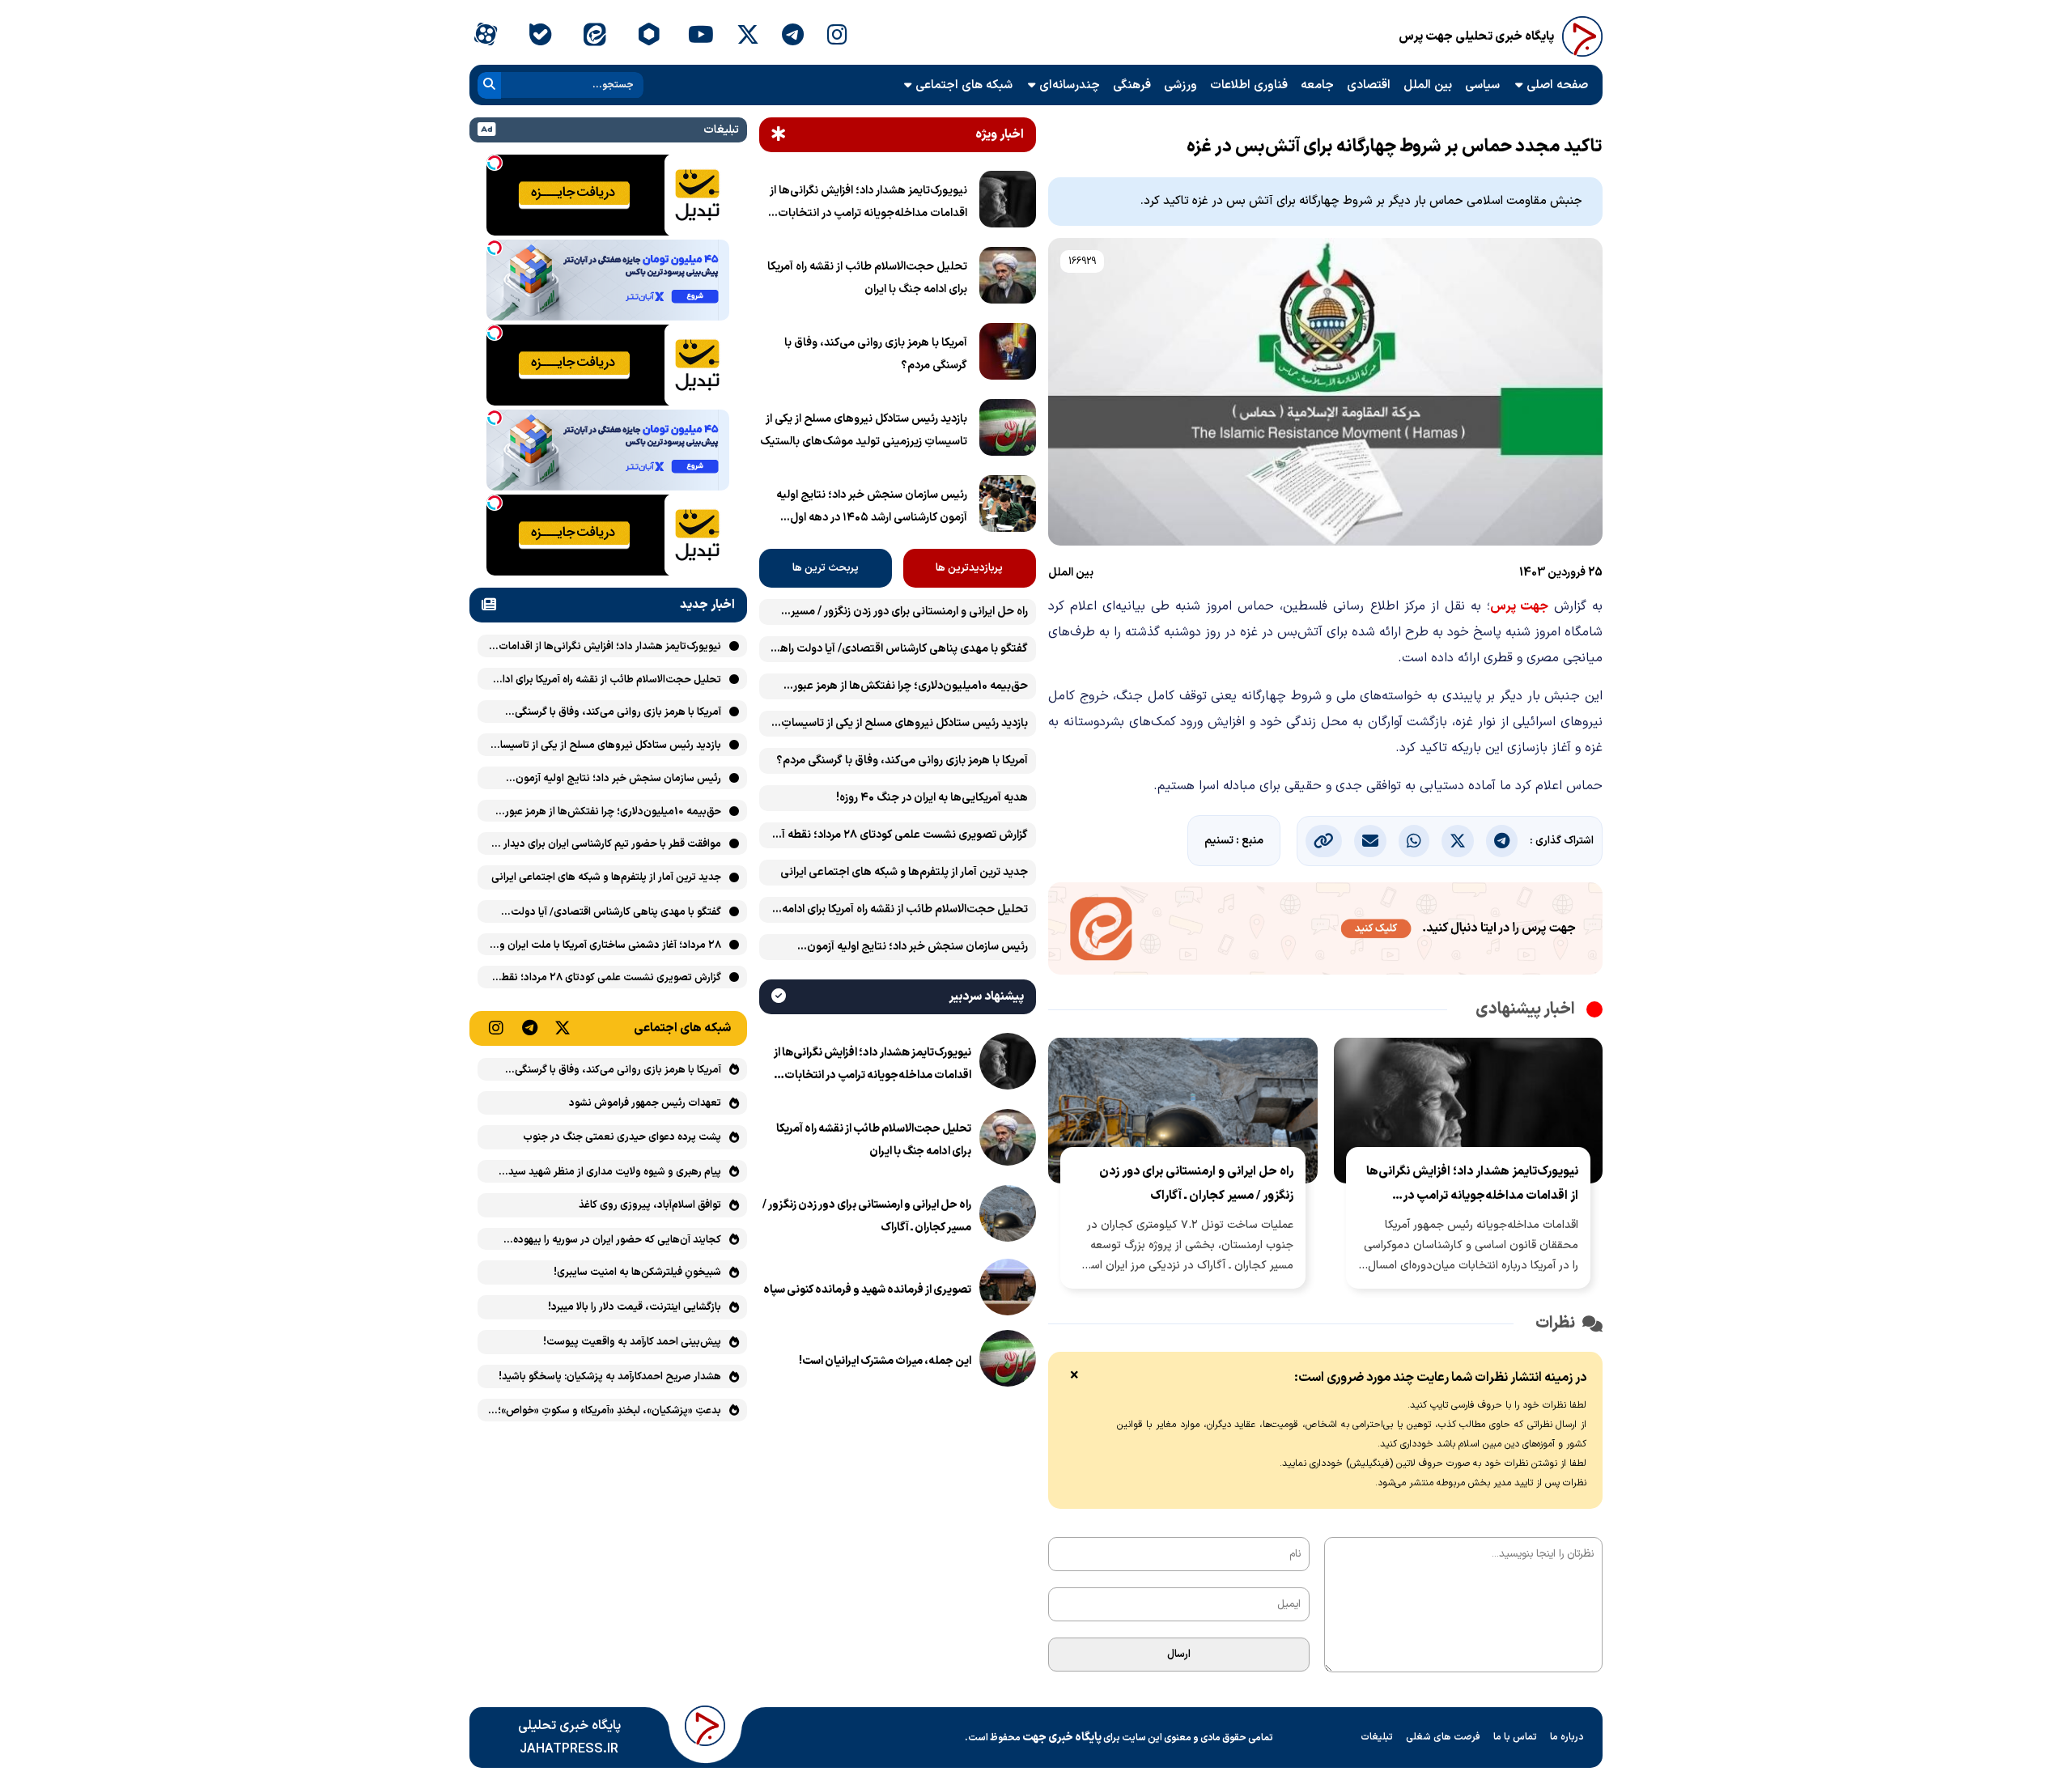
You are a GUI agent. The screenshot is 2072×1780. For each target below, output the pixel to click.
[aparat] (485, 36)
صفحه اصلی (1557, 85)
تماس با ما (1515, 1737)
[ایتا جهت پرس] (1325, 932)
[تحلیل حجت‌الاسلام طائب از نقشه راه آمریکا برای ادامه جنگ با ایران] (1008, 278)
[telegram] (793, 36)
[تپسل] (495, 163)
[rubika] (649, 36)
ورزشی (1180, 85)
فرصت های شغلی (1443, 1737)
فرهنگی (1132, 85)
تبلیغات (1377, 1737)
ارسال (1179, 1655)
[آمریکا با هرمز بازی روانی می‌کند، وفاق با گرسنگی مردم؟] (1008, 355)
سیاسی (1482, 85)
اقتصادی (1369, 85)
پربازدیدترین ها (969, 568)
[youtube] (701, 36)
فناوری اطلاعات (1249, 85)
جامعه (1317, 85)
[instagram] (837, 36)
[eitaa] (594, 36)
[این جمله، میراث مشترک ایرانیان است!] (1008, 1362)
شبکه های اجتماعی (964, 85)
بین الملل (1428, 85)
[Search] (489, 85)
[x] (748, 36)
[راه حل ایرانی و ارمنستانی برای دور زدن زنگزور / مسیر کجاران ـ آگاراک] (1008, 1217)
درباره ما (1567, 1737)
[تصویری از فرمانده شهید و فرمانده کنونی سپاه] (1008, 1290)
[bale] (539, 36)
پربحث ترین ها (826, 568)
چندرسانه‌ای (1070, 85)
